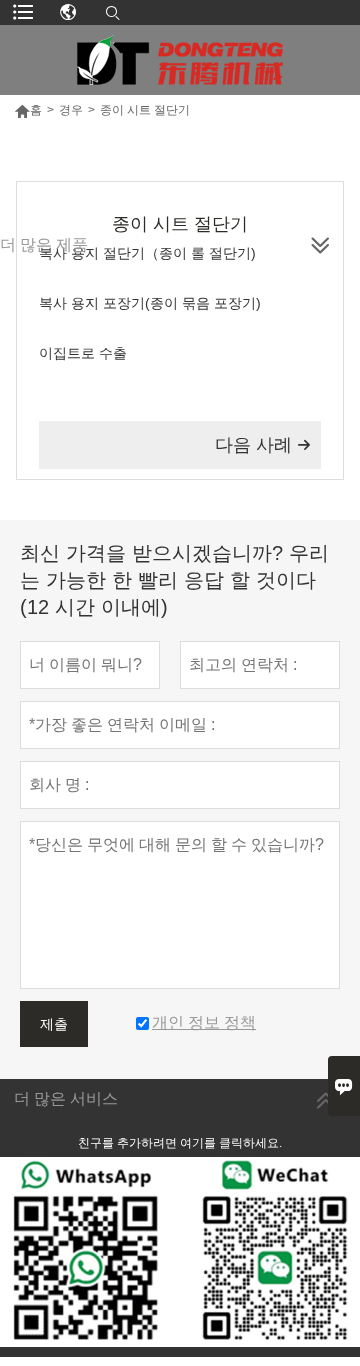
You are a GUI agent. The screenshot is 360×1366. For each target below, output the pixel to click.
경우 (71, 110)
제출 (54, 1024)
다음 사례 (263, 445)
